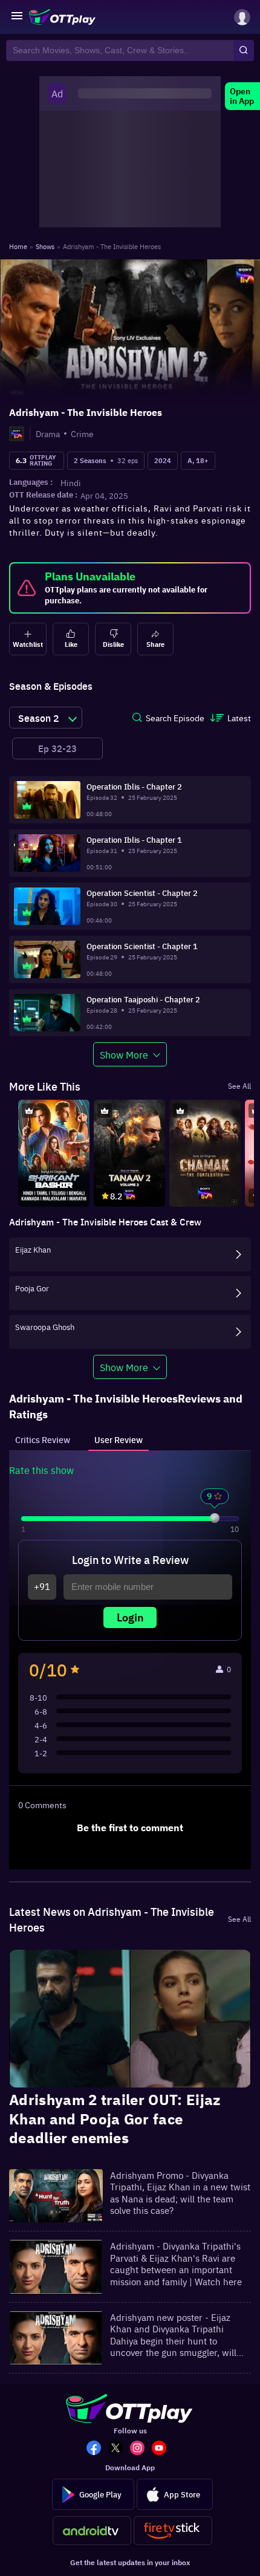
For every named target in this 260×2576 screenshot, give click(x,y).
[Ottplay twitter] (119, 2449)
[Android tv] (92, 2531)
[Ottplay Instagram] (141, 2449)
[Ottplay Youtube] (163, 2449)
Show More (124, 1054)
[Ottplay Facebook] (97, 2449)
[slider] (215, 1518)
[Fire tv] (173, 2531)
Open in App (242, 96)
